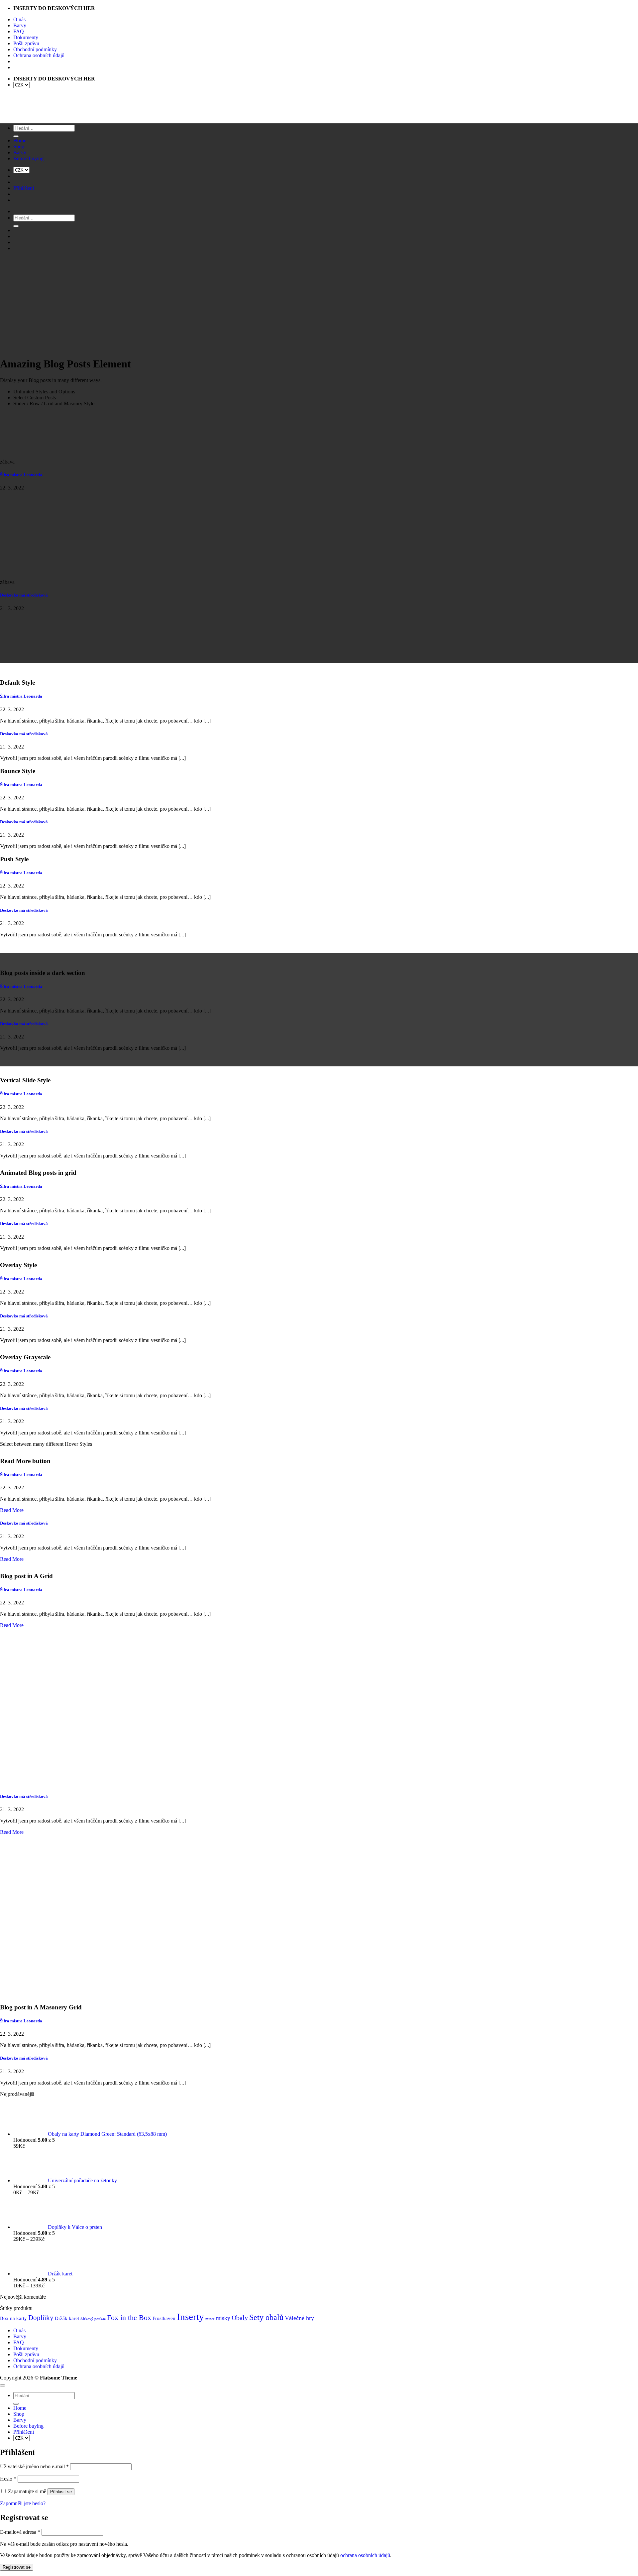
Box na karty (13, 2318)
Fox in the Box (129, 2317)
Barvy (20, 25)
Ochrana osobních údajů (39, 55)
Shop (19, 2414)
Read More (12, 1510)
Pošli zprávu (26, 43)
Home (20, 2408)
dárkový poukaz (93, 2319)
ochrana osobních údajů (365, 2555)
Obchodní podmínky (35, 49)
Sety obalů (266, 2317)
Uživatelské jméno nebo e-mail (34, 2466)
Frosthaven (164, 2318)
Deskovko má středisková (24, 595)
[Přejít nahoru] (3, 2385)
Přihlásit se (61, 2492)
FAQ (19, 31)
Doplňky (41, 2318)
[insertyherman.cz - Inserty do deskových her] (22, 116)
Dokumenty (26, 37)
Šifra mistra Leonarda (21, 475)
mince (210, 2319)
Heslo (8, 2479)
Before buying (28, 2426)
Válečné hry (299, 2318)
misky (223, 2318)
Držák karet (67, 2318)
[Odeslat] (16, 2404)
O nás (19, 19)
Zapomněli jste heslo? (23, 2503)
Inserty (190, 2317)
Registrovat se (17, 2567)
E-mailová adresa (20, 2532)
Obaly (240, 2318)
